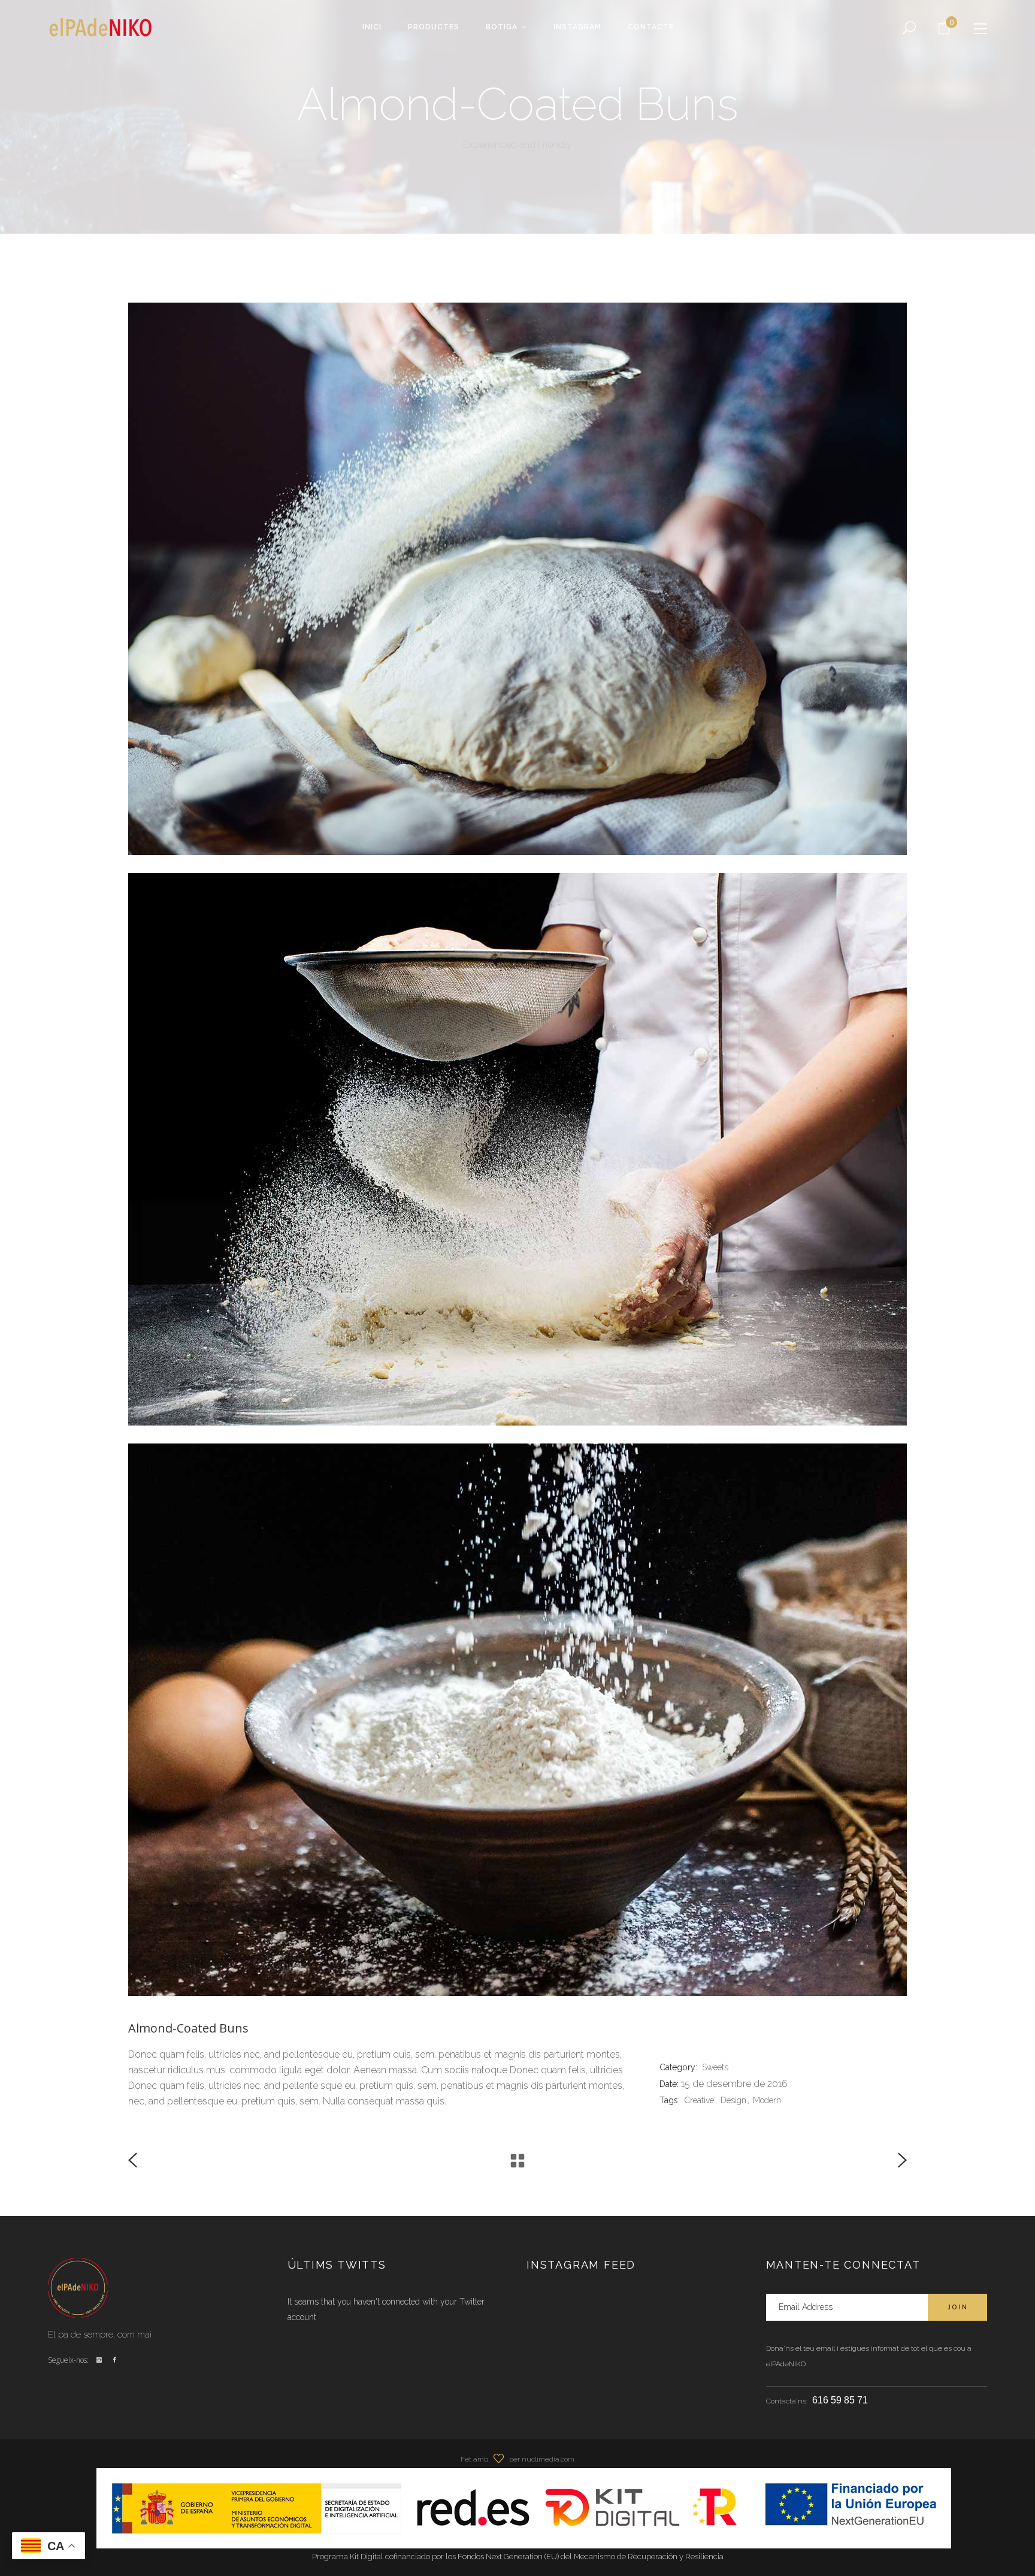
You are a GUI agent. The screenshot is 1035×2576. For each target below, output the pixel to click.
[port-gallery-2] (517, 1720)
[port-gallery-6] (517, 579)
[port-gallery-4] (517, 1149)
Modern (767, 2100)
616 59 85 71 (840, 2400)
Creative (699, 2100)
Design (733, 2100)
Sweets (715, 2067)
